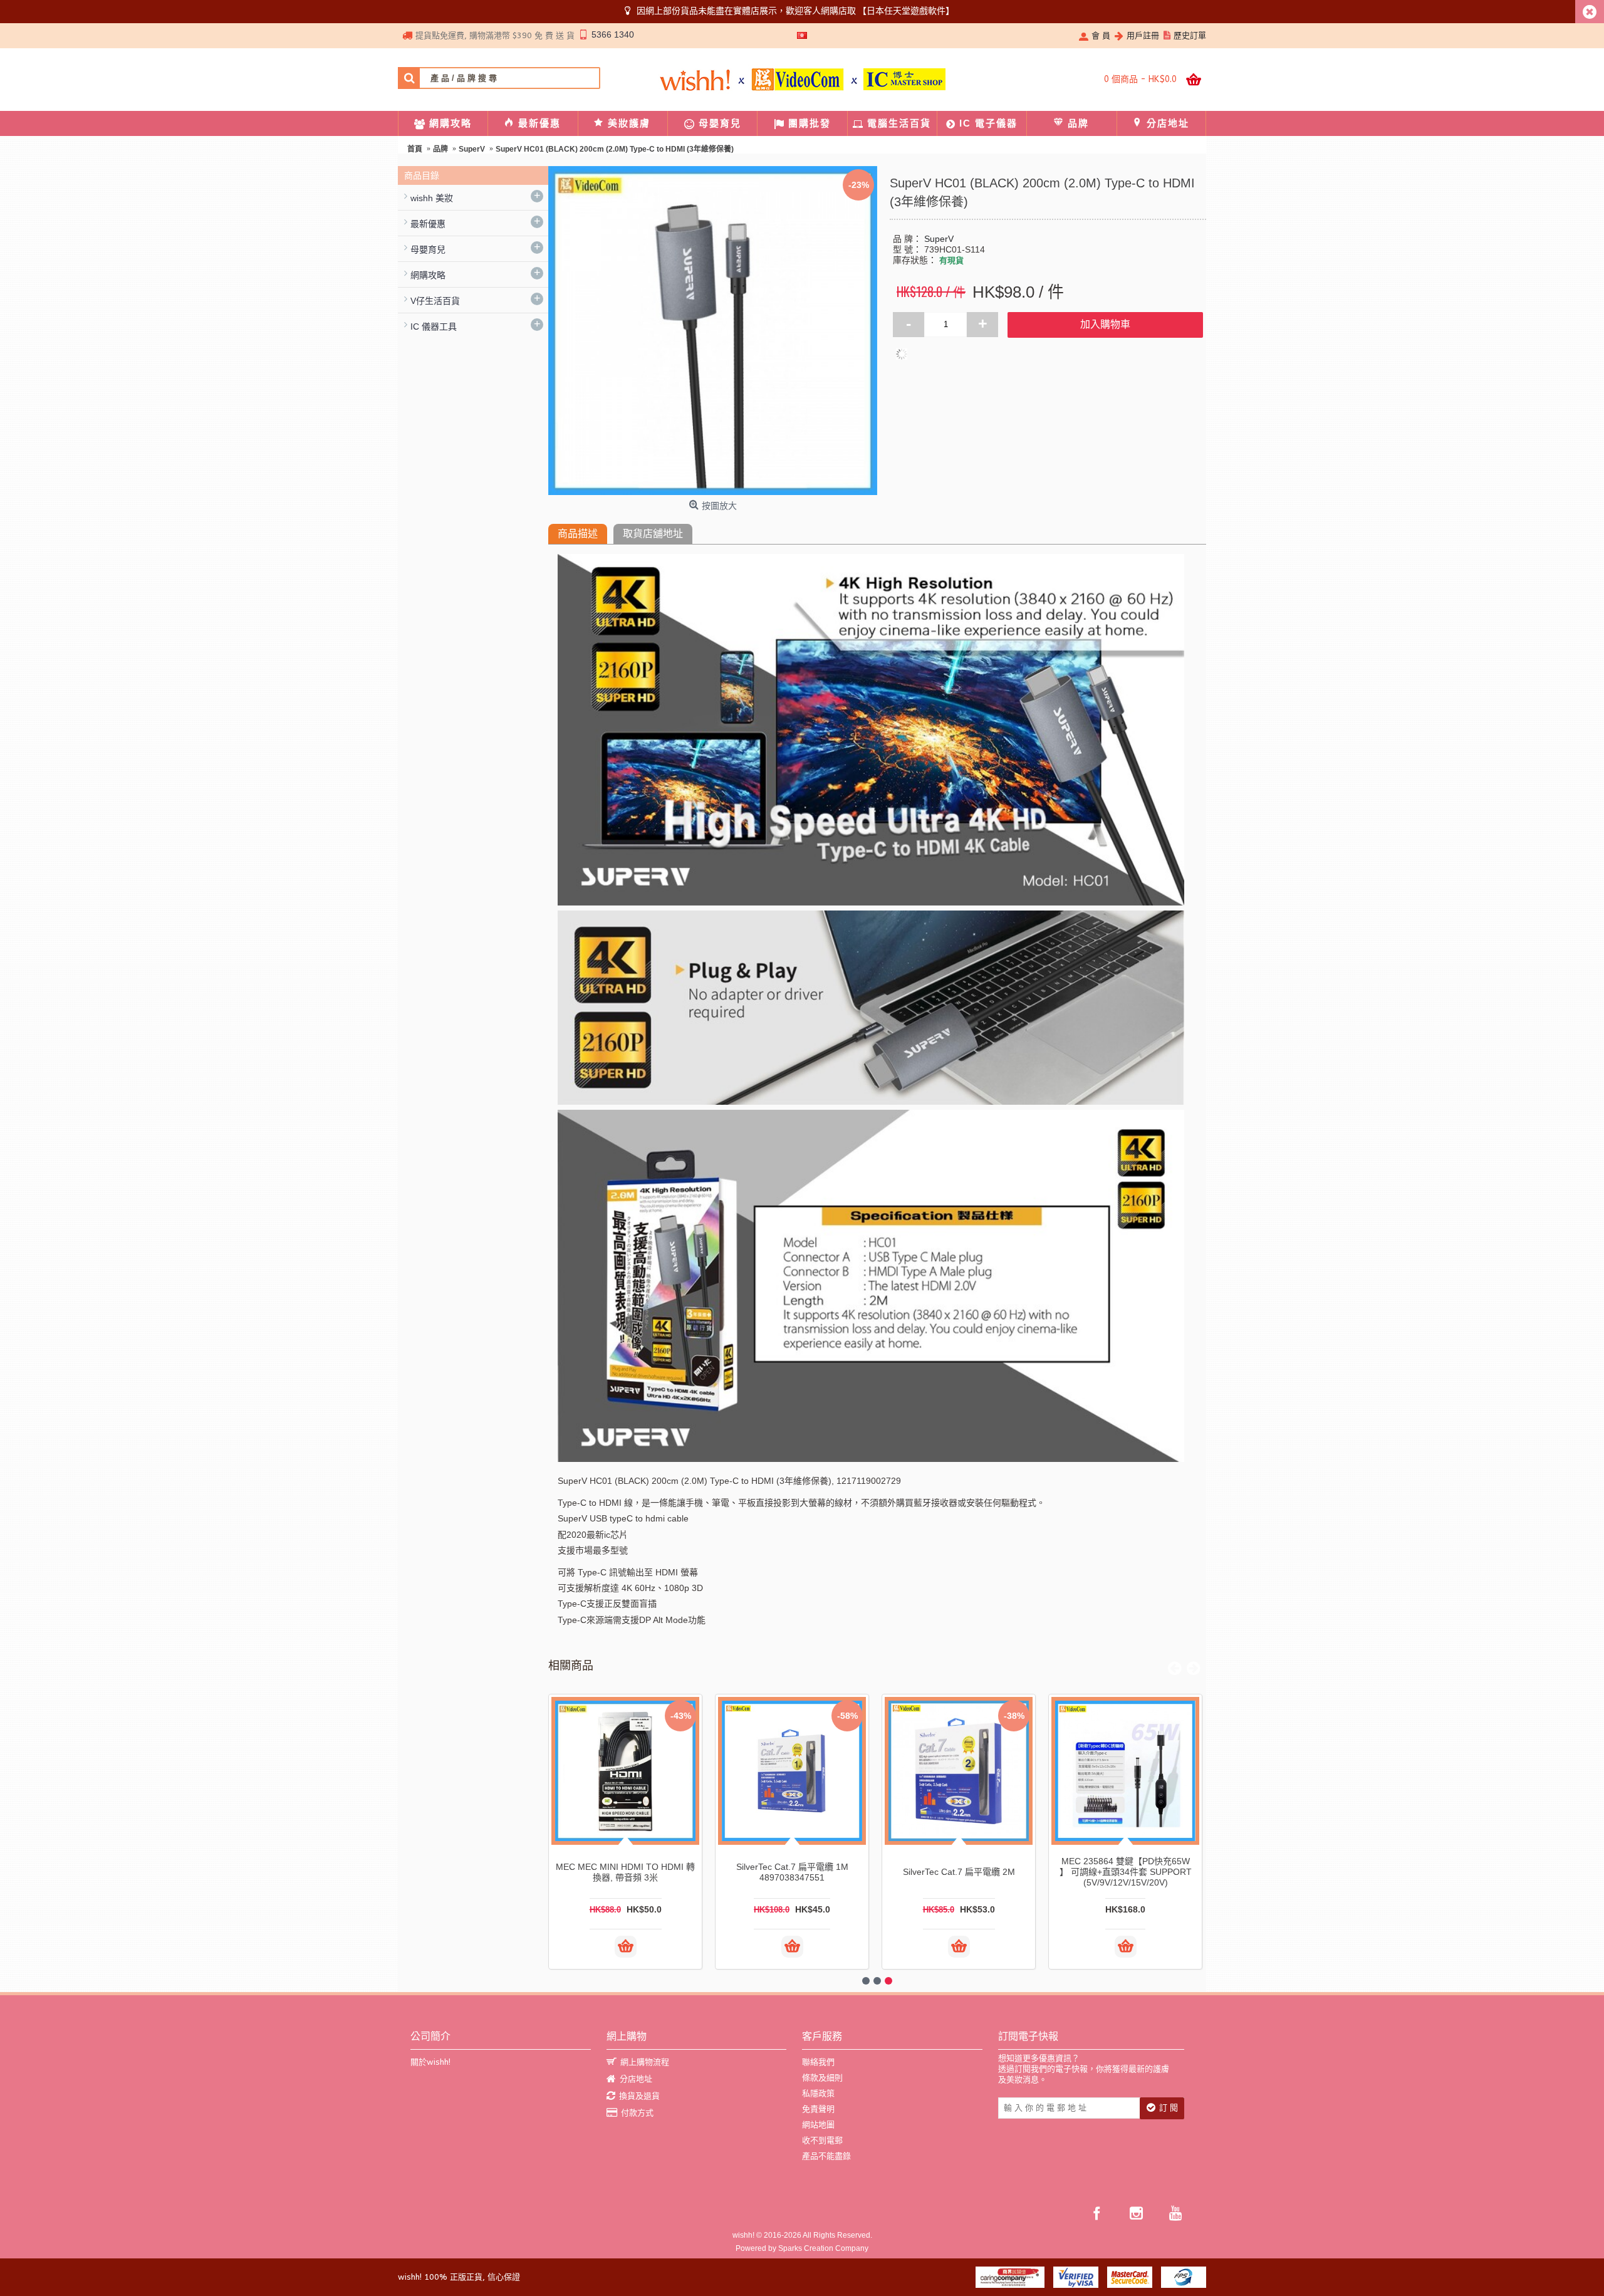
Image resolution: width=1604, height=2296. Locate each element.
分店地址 (636, 2079)
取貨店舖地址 (653, 534)
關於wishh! (430, 2062)
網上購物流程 (645, 2062)
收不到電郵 (822, 2140)
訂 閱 (1169, 2108)
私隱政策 (818, 2093)
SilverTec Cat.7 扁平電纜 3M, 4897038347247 (792, 1872)
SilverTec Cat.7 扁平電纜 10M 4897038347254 (1126, 1872)
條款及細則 (822, 2078)
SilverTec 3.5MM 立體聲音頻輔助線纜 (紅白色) (626, 1872)
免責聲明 (818, 2109)
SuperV (939, 239)
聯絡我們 (818, 2062)
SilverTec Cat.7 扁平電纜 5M (959, 1872)
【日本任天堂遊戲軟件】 (906, 11)
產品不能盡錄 (826, 2156)
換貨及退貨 (639, 2096)
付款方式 (637, 2113)
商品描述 (578, 534)
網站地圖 (818, 2125)
